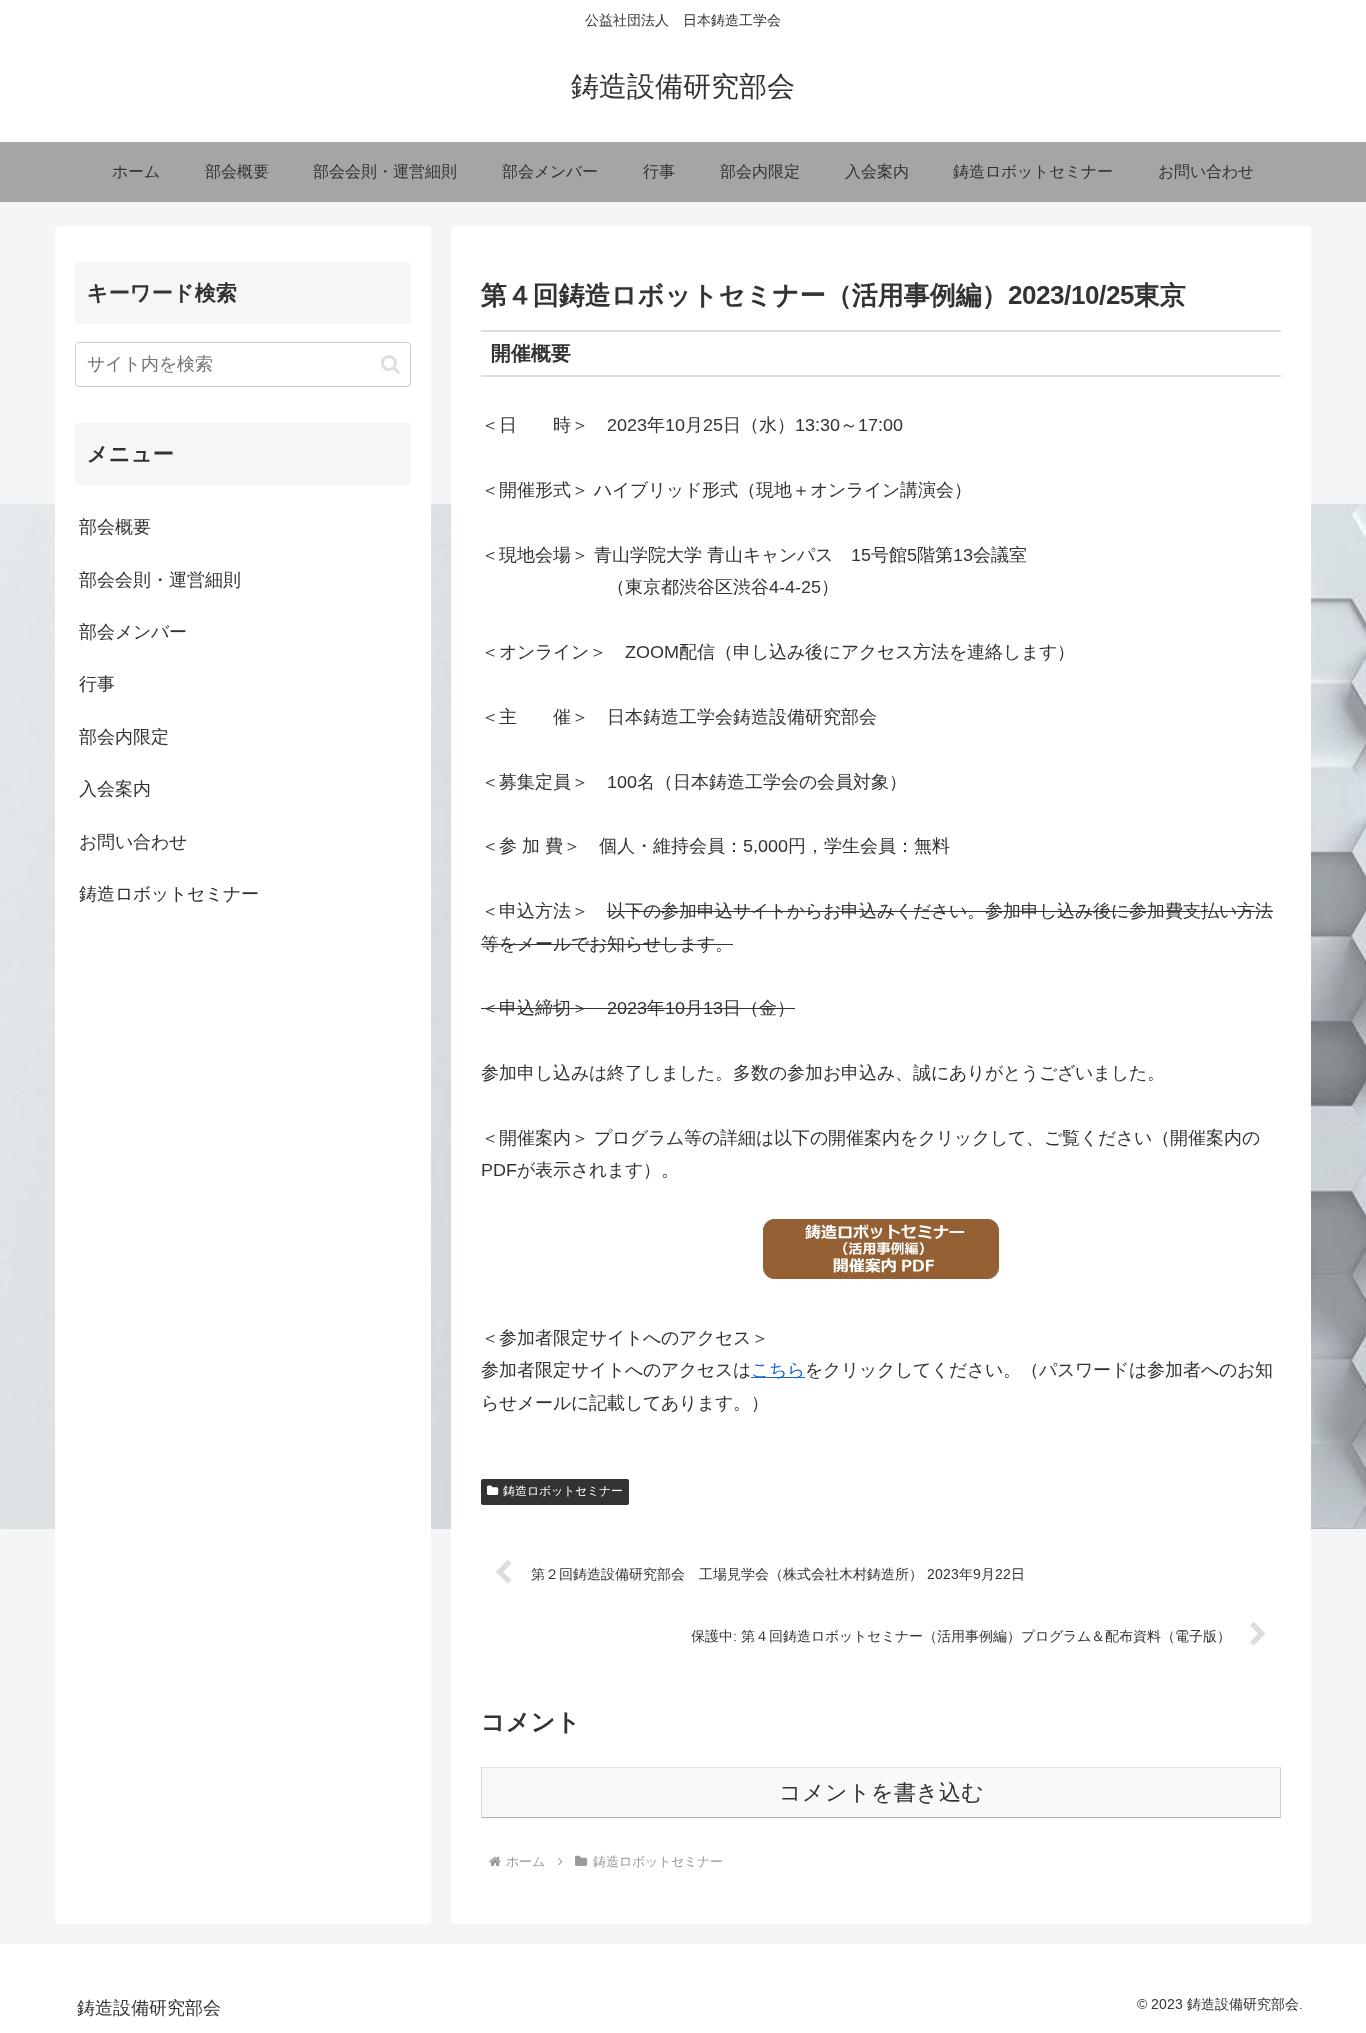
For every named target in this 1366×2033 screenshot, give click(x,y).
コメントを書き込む (881, 1792)
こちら (778, 1370)
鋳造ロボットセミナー (563, 1491)
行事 (97, 684)
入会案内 (115, 789)
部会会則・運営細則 (160, 580)
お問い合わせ (133, 842)
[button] (390, 364)
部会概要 (115, 527)
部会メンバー (133, 632)
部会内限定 (124, 737)
